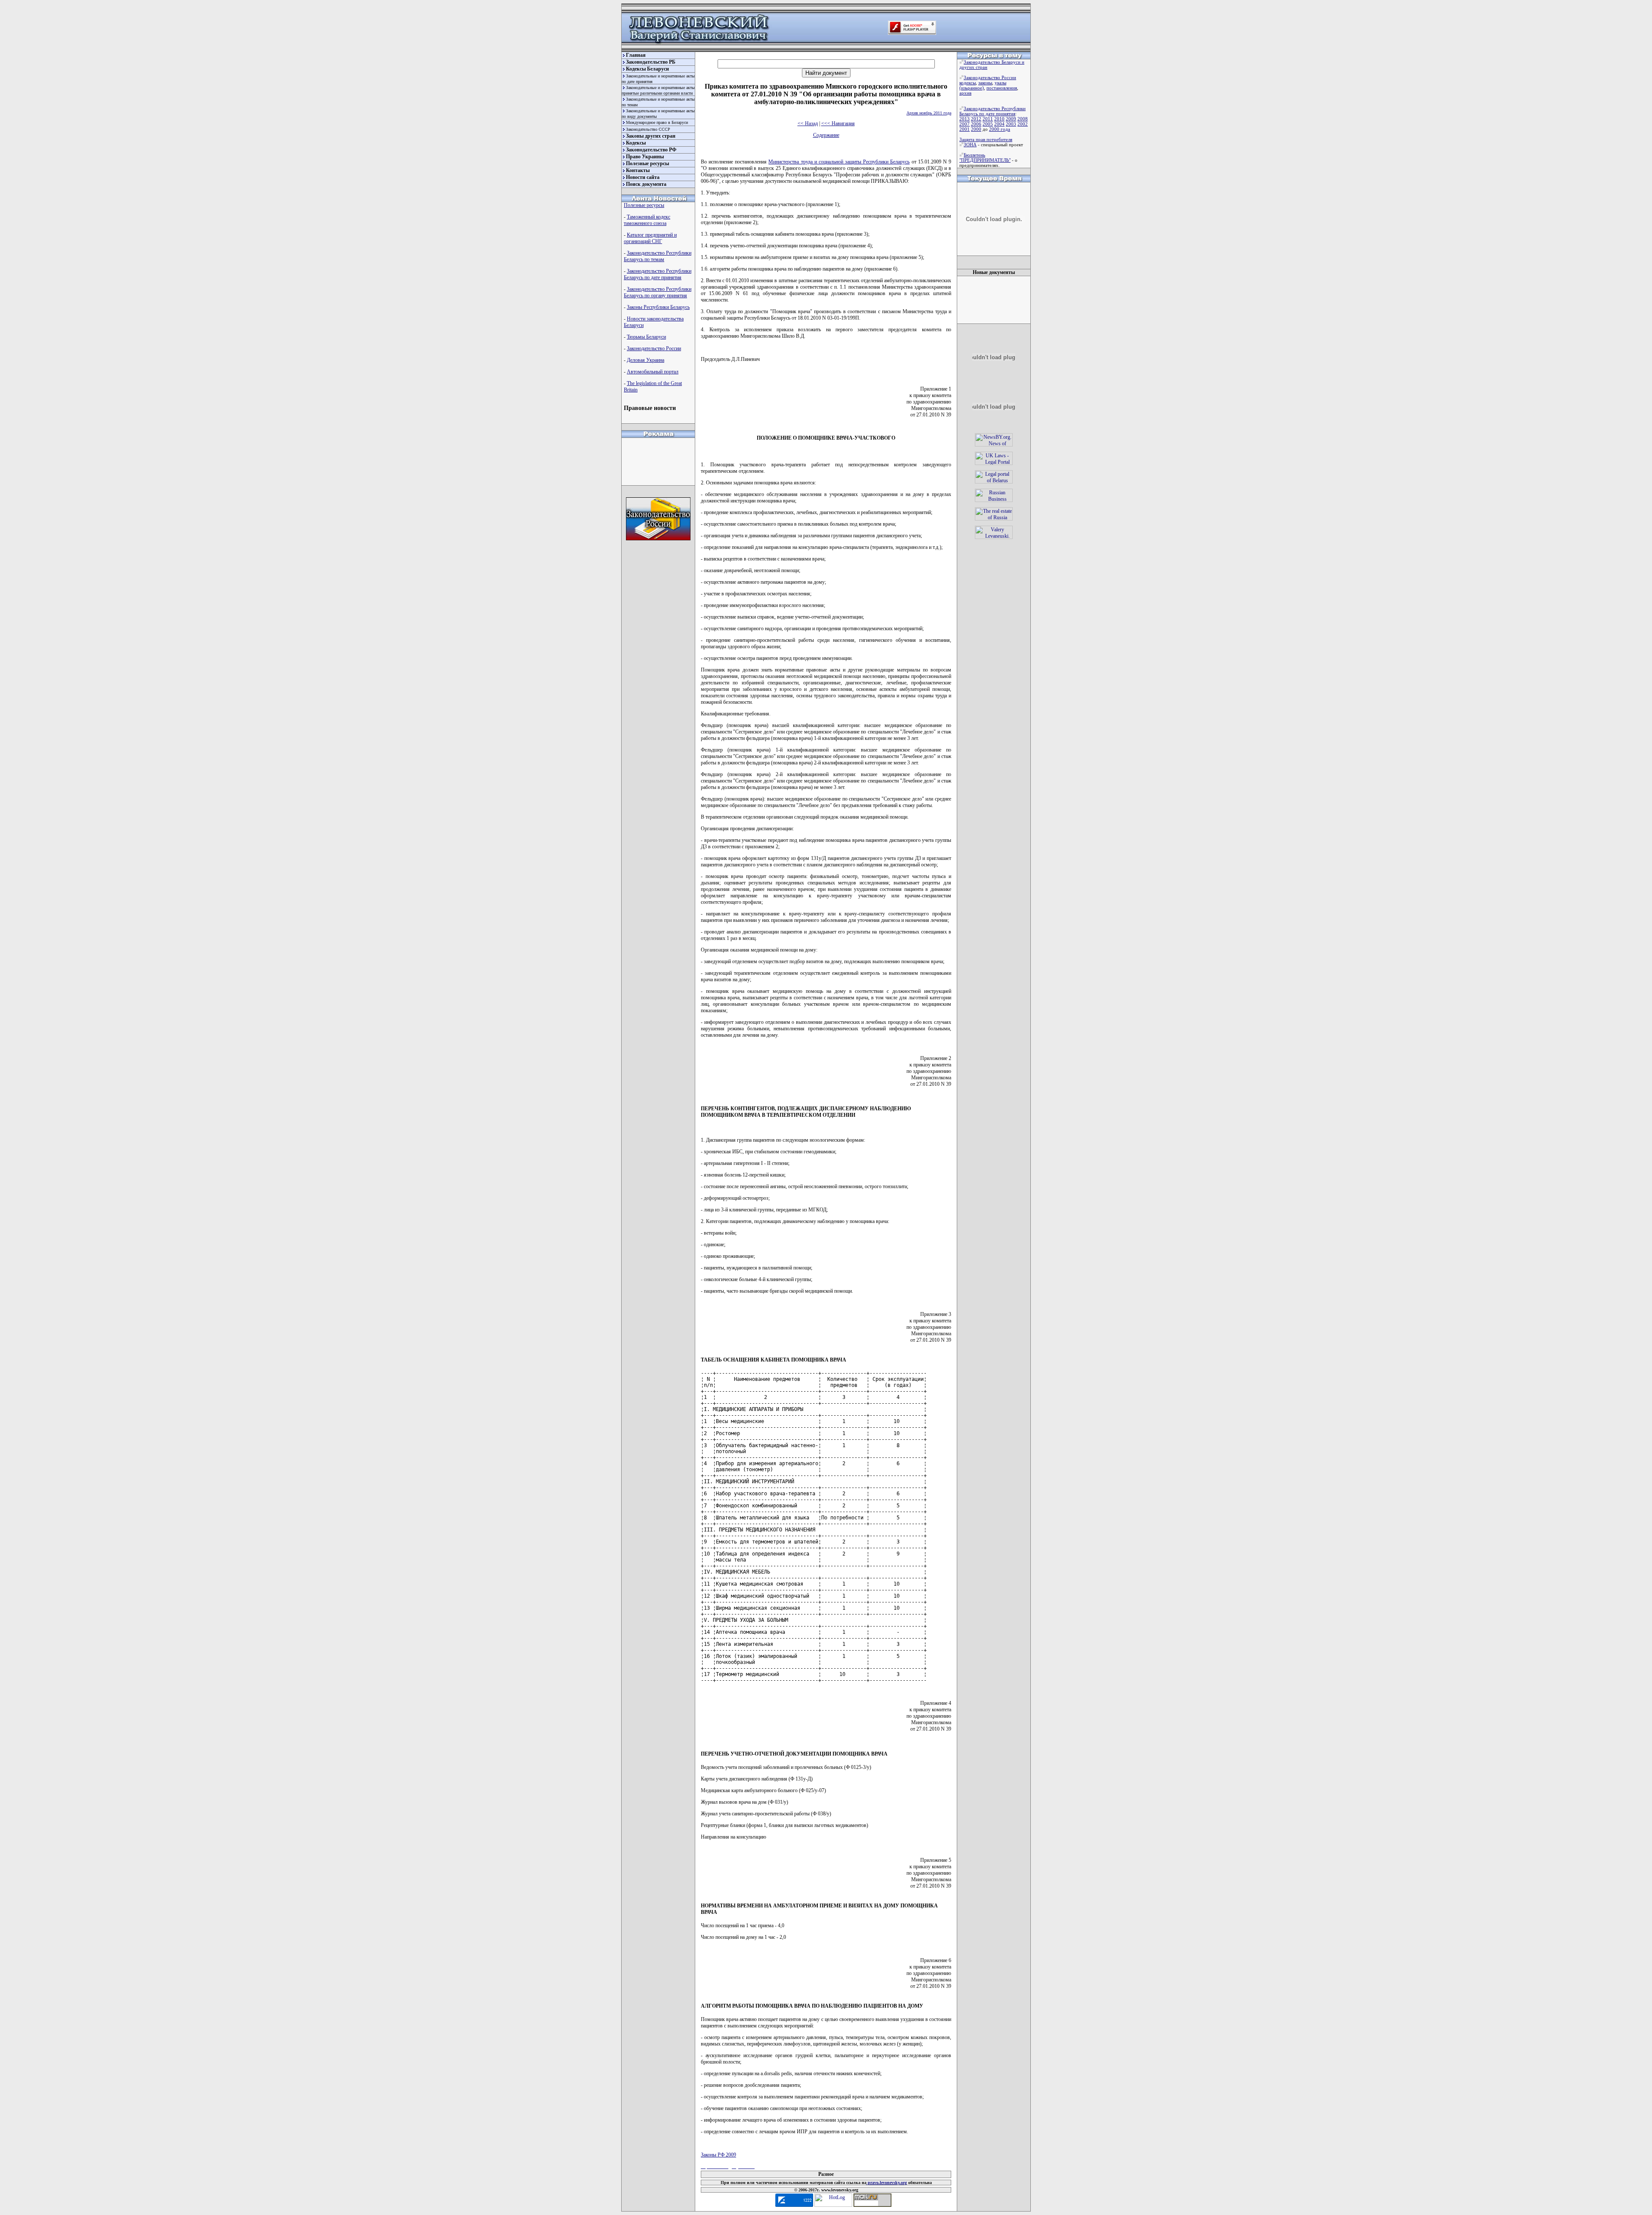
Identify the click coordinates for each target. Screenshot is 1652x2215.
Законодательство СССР (648, 129)
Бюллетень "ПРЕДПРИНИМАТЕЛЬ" (985, 157)
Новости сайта (643, 177)
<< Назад (808, 123)
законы (985, 83)
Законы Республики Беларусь (658, 307)
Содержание (826, 135)
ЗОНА (970, 145)
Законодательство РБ (651, 62)
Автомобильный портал (653, 372)
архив (965, 93)
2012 (976, 119)
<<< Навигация (838, 123)
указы (1000, 83)
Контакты (638, 170)
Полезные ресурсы (647, 163)
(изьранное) (972, 88)
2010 (999, 119)
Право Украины (645, 157)
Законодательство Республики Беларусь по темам (658, 256)
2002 (1023, 124)
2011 (988, 119)
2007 (965, 124)
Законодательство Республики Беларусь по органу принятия (658, 292)
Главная (636, 55)
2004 (999, 124)
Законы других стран (651, 136)
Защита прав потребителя (986, 139)
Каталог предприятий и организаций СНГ (650, 238)
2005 (988, 124)
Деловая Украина (646, 360)
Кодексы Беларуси (647, 69)
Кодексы (636, 143)
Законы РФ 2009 (718, 2155)
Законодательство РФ (651, 150)
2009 (1011, 119)
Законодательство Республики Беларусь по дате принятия (658, 274)
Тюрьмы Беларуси (646, 337)
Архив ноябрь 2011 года (929, 113)
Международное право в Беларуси (657, 122)
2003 (1011, 124)
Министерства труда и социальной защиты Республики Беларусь (839, 162)
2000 (976, 129)
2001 (965, 129)
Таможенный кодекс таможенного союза (647, 220)
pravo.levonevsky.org (887, 2183)
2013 (965, 119)
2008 (1023, 119)
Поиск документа (646, 184)
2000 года (1000, 129)
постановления (1002, 88)
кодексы (968, 83)
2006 (976, 124)
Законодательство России (654, 348)
